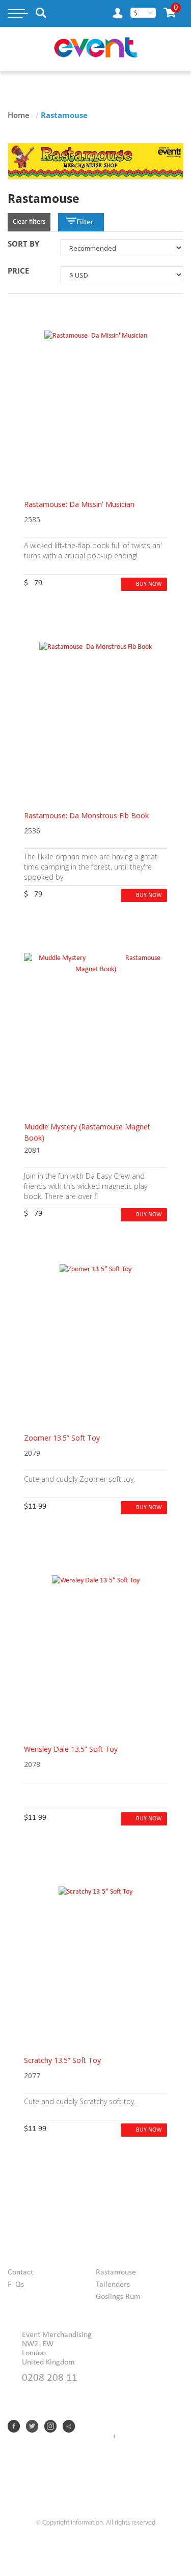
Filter (85, 222)
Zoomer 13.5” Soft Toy (62, 1438)
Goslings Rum (118, 2297)
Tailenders (113, 2285)
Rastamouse (116, 2272)
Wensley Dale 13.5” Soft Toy (71, 1749)
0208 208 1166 (50, 2378)
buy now (149, 584)
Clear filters (29, 222)
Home (19, 115)
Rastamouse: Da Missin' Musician (79, 504)
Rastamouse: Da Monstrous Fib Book (86, 815)
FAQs (16, 2285)
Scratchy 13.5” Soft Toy (62, 2060)
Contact (20, 2272)
